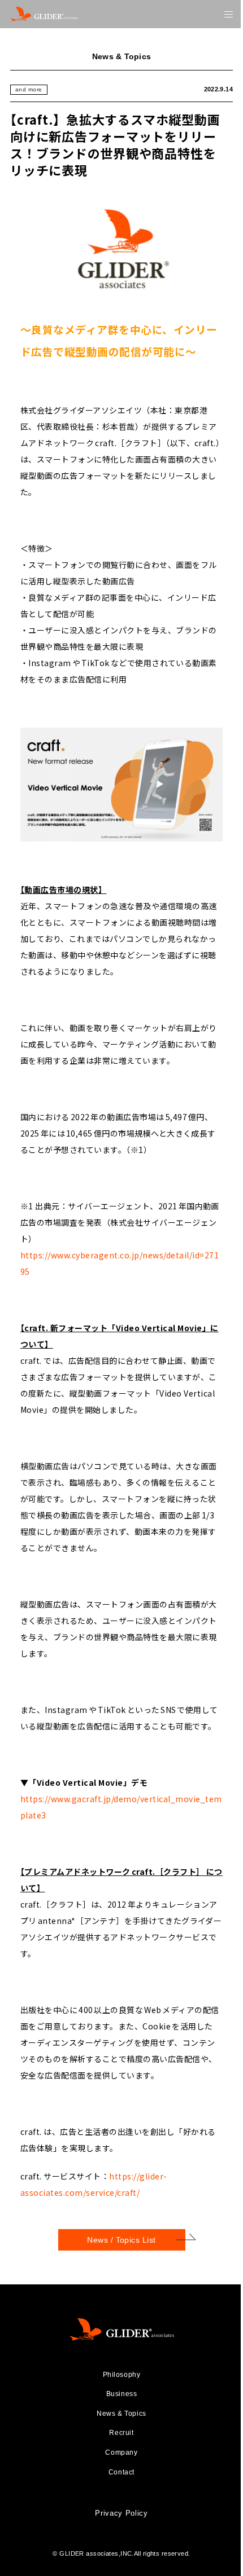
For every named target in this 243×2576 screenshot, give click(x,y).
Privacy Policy (121, 2513)
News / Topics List (121, 2240)
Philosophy (122, 2375)
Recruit (121, 2433)
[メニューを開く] (229, 14)
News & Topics (121, 2414)
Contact (121, 2472)
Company (121, 2452)
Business (122, 2394)
